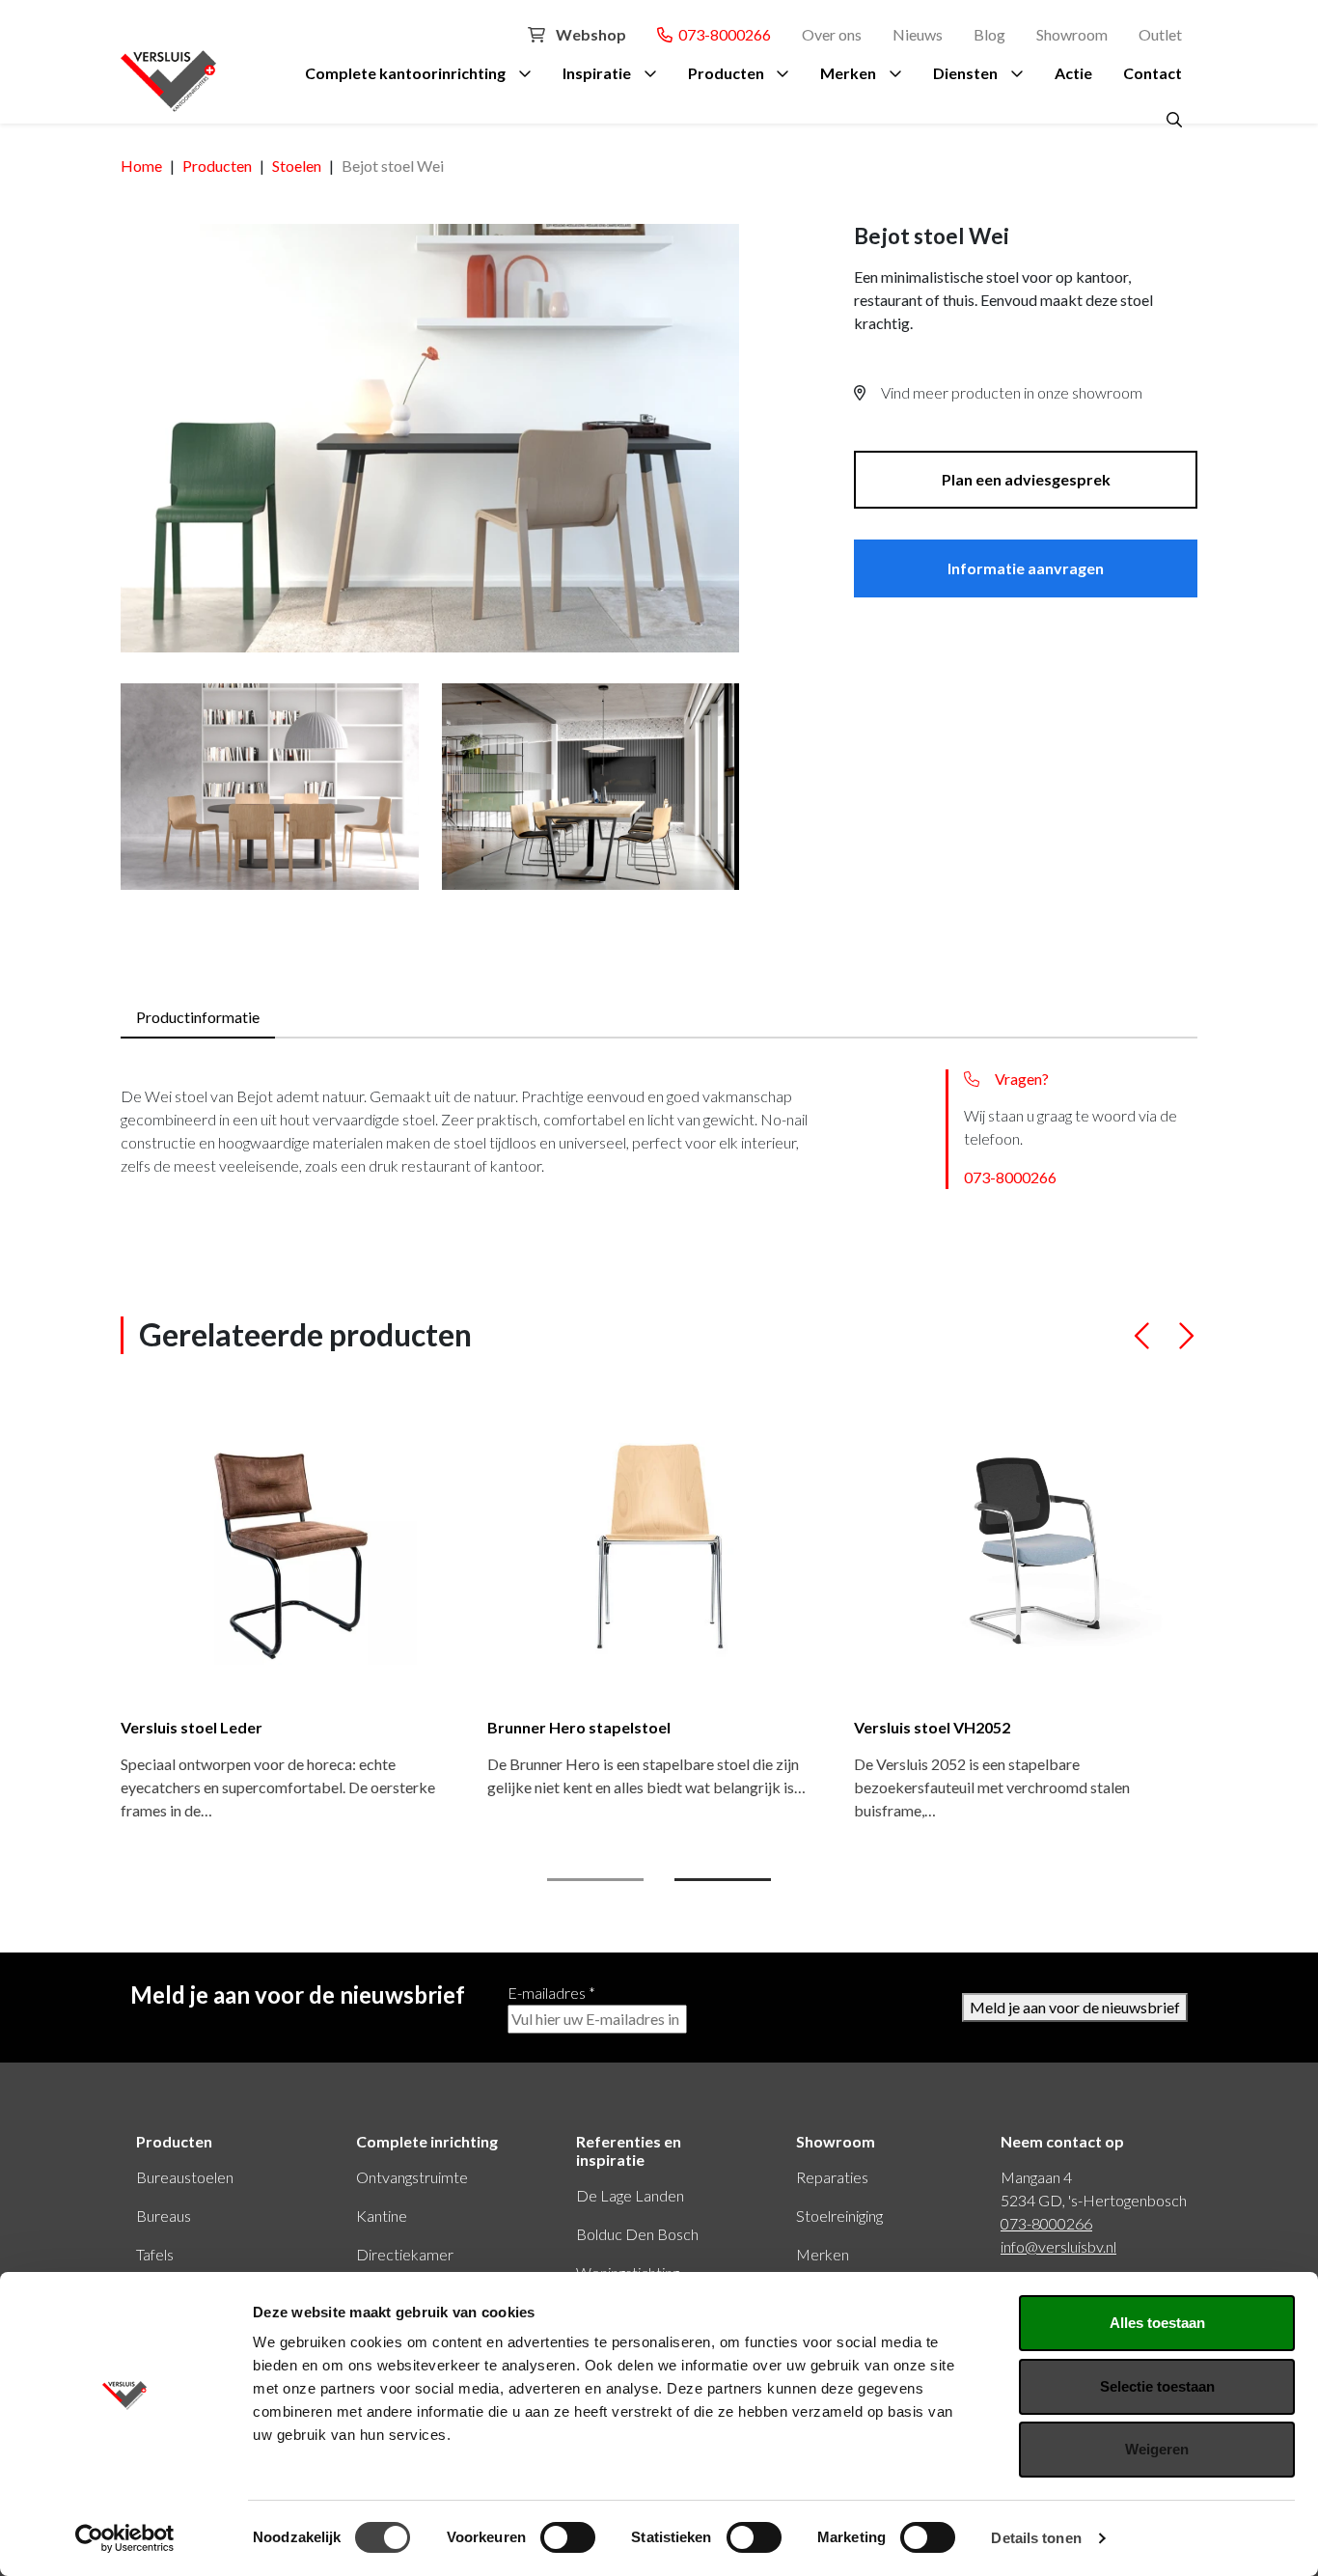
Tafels (155, 2254)
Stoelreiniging (839, 2216)
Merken (848, 73)
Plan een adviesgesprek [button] (1026, 479)
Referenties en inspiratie (629, 2150)
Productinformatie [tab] (198, 1017)
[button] (1143, 1344)
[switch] (568, 2537)
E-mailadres (551, 1993)
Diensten (965, 73)
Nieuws (918, 34)
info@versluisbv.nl (1058, 2246)
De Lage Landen (630, 2195)
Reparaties (832, 2177)
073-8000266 (722, 34)
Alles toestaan (1157, 2323)
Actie (1073, 73)
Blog (989, 34)
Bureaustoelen (185, 2177)
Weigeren (1157, 2449)
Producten (726, 73)
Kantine (382, 2216)
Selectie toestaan (1157, 2386)
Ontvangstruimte (412, 2177)
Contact (1153, 73)
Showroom (1072, 34)
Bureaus (164, 2216)
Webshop (590, 34)
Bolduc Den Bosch (637, 2234)
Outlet (1160, 34)
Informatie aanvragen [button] (1026, 568)
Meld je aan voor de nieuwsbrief (1075, 2007)
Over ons (832, 34)
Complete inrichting (427, 2141)
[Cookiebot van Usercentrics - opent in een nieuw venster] (125, 2538)
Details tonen (1036, 2538)
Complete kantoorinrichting (405, 73)
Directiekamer (405, 2254)
